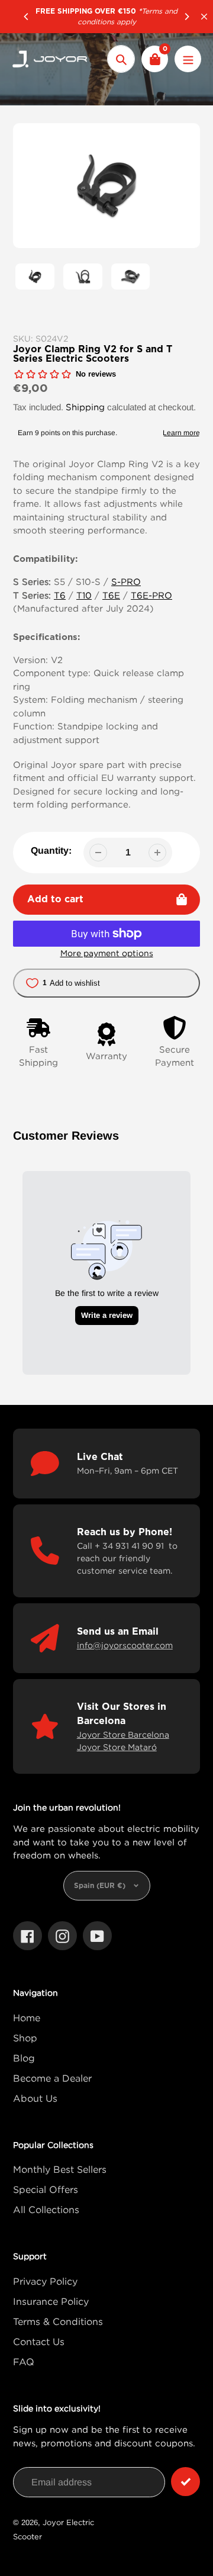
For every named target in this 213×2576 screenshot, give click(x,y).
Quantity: (51, 850)
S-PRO (126, 581)
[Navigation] (188, 59)
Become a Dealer (52, 2078)
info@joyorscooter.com (125, 1645)
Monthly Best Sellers (60, 2169)
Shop (25, 2038)
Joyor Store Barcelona (123, 1734)
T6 (60, 595)
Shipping (85, 407)
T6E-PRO (151, 595)
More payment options (107, 953)
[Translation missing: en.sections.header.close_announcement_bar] (204, 17)
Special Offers (46, 2189)
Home (27, 2018)
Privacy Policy (45, 2281)
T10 (84, 595)
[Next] (186, 17)
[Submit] (185, 2482)
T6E (111, 595)
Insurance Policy (51, 2301)
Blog (24, 2058)
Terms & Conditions (58, 2321)
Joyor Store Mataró (117, 1747)
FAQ (24, 2362)
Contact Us (39, 2342)
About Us (35, 2098)
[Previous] (27, 17)
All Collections (46, 2210)
